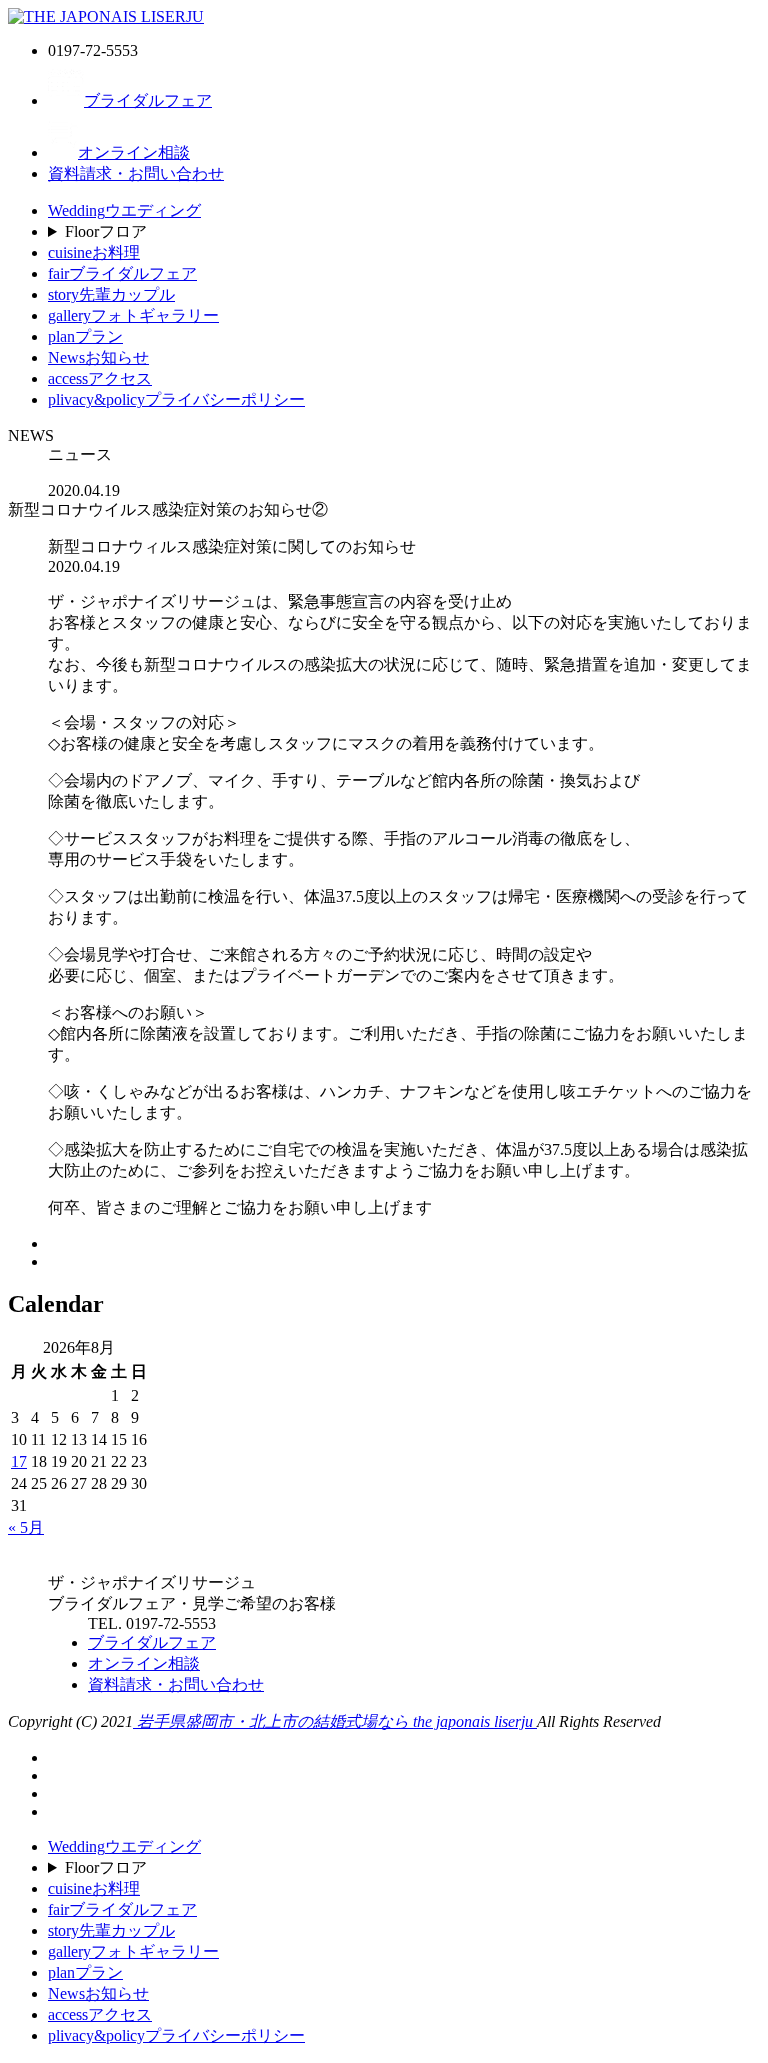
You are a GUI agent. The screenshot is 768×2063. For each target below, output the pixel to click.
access (100, 378)
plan (85, 336)
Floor (106, 231)
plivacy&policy (176, 399)
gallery (133, 315)
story (111, 294)
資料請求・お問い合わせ (136, 173)
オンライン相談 (134, 152)
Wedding (124, 210)
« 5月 (26, 1527)
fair (122, 273)
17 (19, 1461)
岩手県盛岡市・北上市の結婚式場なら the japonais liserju (335, 1721)
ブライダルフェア (148, 100)
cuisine (94, 252)
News (98, 357)
